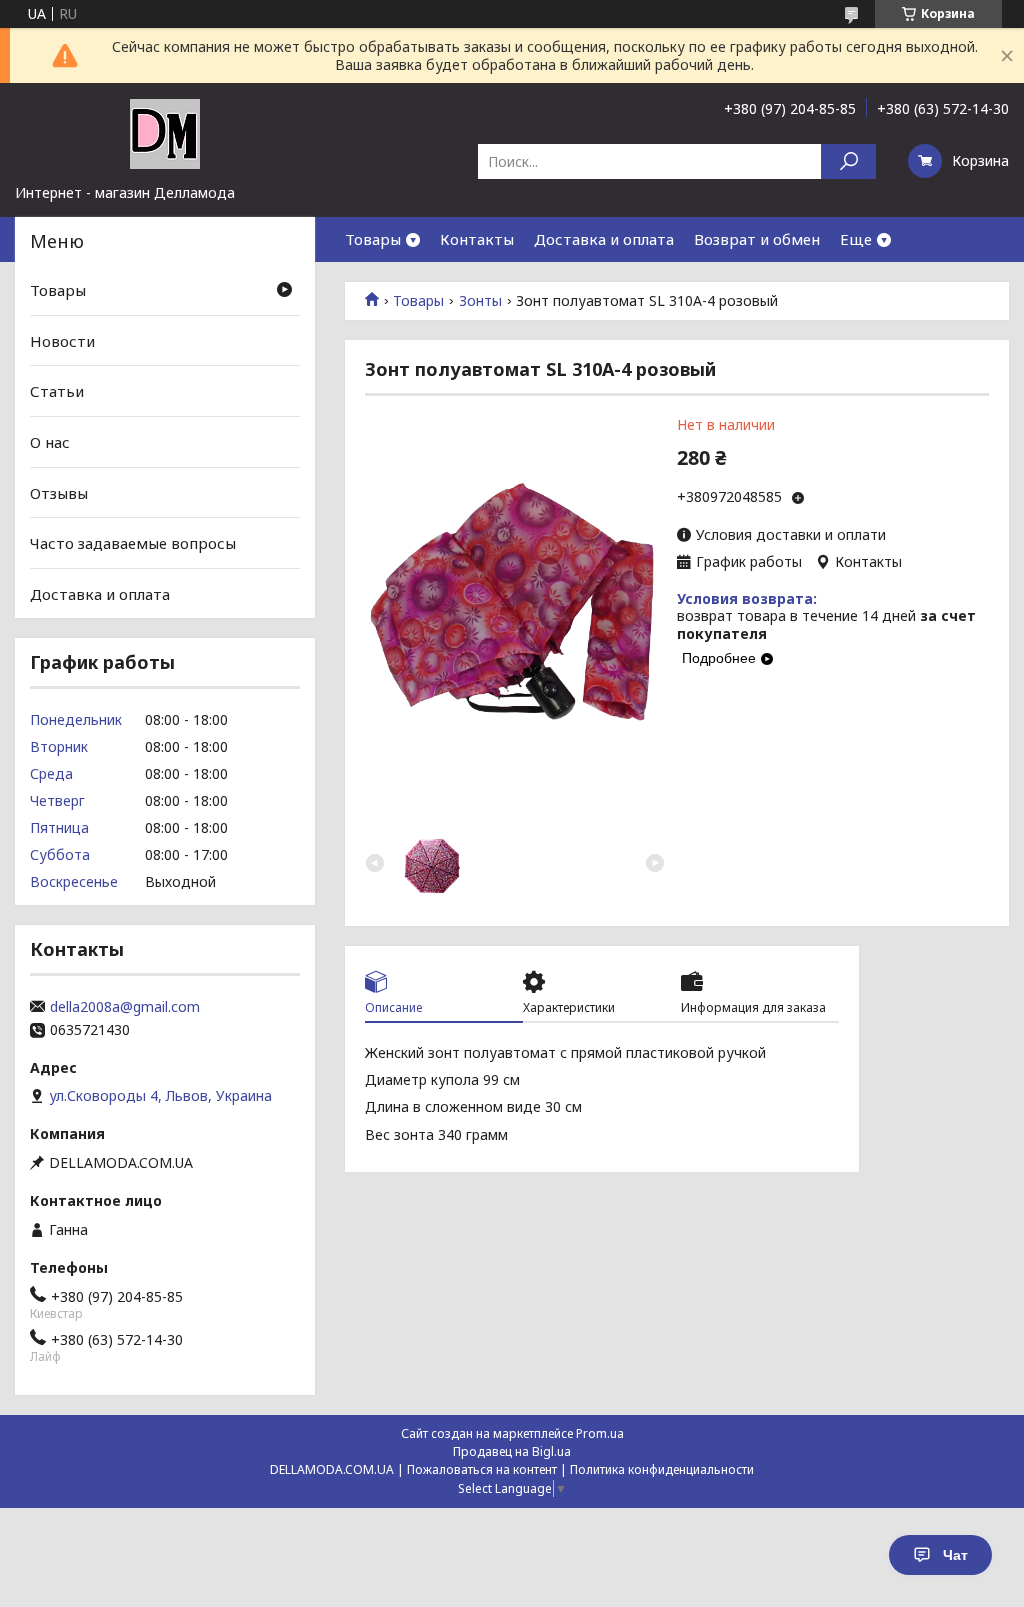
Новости (62, 341)
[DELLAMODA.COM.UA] (165, 133)
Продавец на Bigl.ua (512, 1451)
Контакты (477, 239)
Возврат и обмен (757, 239)
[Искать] (848, 161)
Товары (373, 239)
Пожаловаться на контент (482, 1469)
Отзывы (59, 492)
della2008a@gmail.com (125, 1007)
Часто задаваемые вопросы (133, 543)
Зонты (480, 301)
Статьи (57, 391)
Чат (955, 1555)
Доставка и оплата (604, 239)
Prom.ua (600, 1433)
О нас (50, 442)
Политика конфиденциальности (662, 1469)
